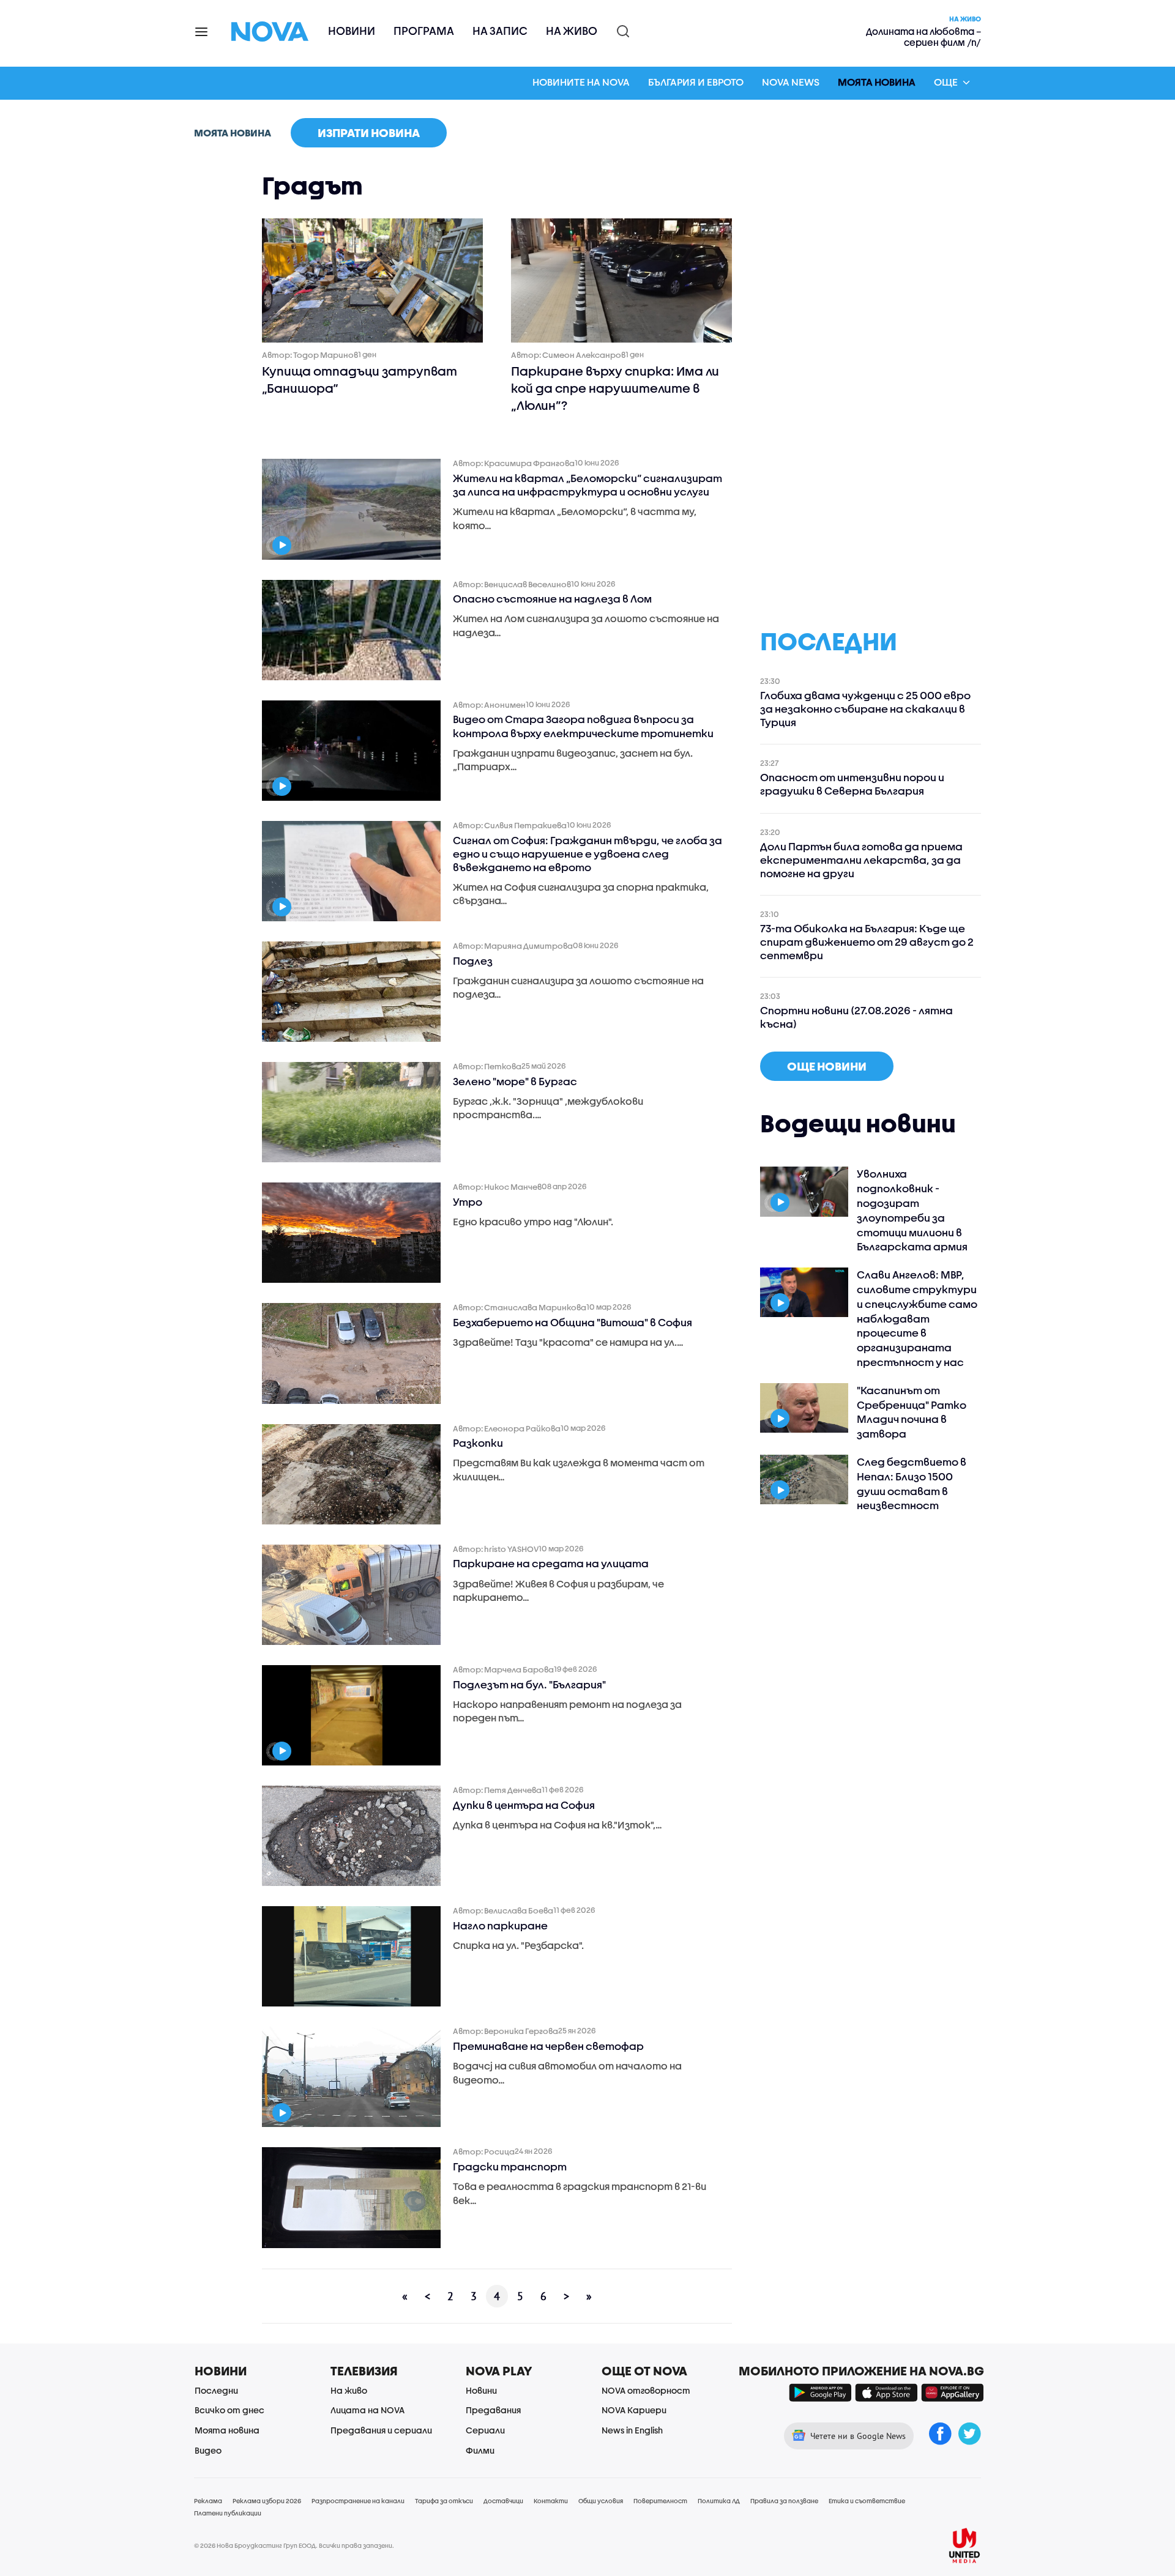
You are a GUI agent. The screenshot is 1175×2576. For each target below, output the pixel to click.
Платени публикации (228, 2513)
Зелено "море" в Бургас (515, 1081)
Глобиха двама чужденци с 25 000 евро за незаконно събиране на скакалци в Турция (865, 709)
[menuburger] (202, 31)
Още (946, 82)
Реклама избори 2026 (267, 2501)
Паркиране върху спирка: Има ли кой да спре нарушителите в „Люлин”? (615, 388)
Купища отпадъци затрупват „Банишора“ (360, 380)
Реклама (208, 2501)
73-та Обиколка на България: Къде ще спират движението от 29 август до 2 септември (867, 942)
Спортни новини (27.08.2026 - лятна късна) (856, 1017)
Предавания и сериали (381, 2430)
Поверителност (660, 2501)
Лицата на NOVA (367, 2410)
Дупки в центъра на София (524, 1805)
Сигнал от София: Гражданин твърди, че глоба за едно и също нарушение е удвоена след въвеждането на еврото (587, 854)
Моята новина (877, 82)
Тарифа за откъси (444, 2501)
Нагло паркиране (500, 1925)
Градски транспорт (510, 2166)
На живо (572, 31)
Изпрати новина (369, 133)
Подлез (473, 961)
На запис (500, 31)
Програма (424, 31)
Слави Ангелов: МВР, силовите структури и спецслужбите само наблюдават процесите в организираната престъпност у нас (917, 1318)
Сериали (485, 2430)
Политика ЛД (719, 2501)
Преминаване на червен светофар (548, 2046)
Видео (208, 2450)
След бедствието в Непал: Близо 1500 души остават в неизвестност (912, 1483)
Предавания (493, 2410)
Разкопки (478, 1443)
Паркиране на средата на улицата (551, 1563)
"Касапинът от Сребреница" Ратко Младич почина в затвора (912, 1412)
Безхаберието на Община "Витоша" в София (573, 1322)
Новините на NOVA (581, 82)
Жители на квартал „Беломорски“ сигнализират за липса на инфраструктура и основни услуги (587, 485)
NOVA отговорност (646, 2390)
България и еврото (696, 82)
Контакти (551, 2501)
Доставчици (503, 2501)
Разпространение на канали (358, 2501)
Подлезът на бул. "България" (529, 1684)
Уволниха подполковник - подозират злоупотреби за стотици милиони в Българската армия (912, 1210)
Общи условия (601, 2501)
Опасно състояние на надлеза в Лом (552, 599)
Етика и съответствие (867, 2501)
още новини (827, 1066)
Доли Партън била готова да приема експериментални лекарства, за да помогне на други (861, 860)
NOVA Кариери (634, 2410)
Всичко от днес (229, 2410)
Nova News (791, 82)
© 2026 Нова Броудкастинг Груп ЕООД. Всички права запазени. (294, 2545)
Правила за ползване (784, 2501)
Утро (468, 1202)
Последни (216, 2390)
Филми (480, 2450)
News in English (632, 2430)
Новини (352, 31)
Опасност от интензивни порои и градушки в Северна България (852, 784)
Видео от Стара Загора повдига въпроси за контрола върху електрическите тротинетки (583, 726)
